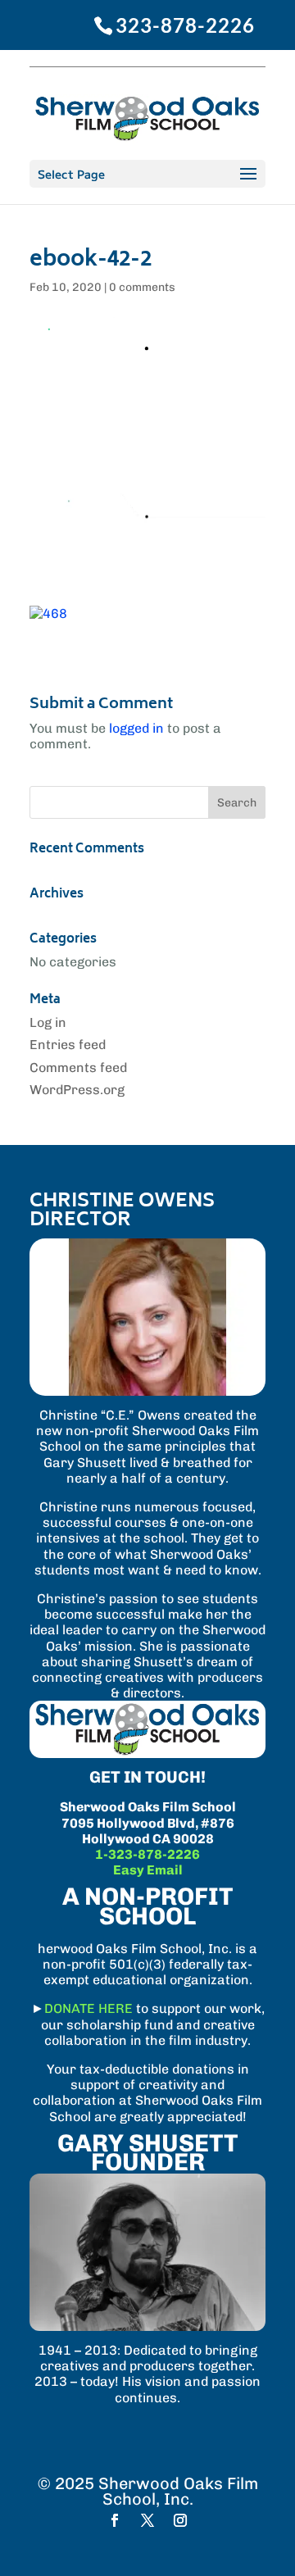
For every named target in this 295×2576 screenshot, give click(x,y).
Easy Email (148, 1870)
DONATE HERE (88, 2008)
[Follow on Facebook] (115, 2520)
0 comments (142, 287)
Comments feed (78, 1068)
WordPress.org (77, 1090)
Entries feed (68, 1045)
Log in (48, 1022)
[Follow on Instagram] (180, 2520)
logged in (136, 728)
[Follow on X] (147, 2520)
